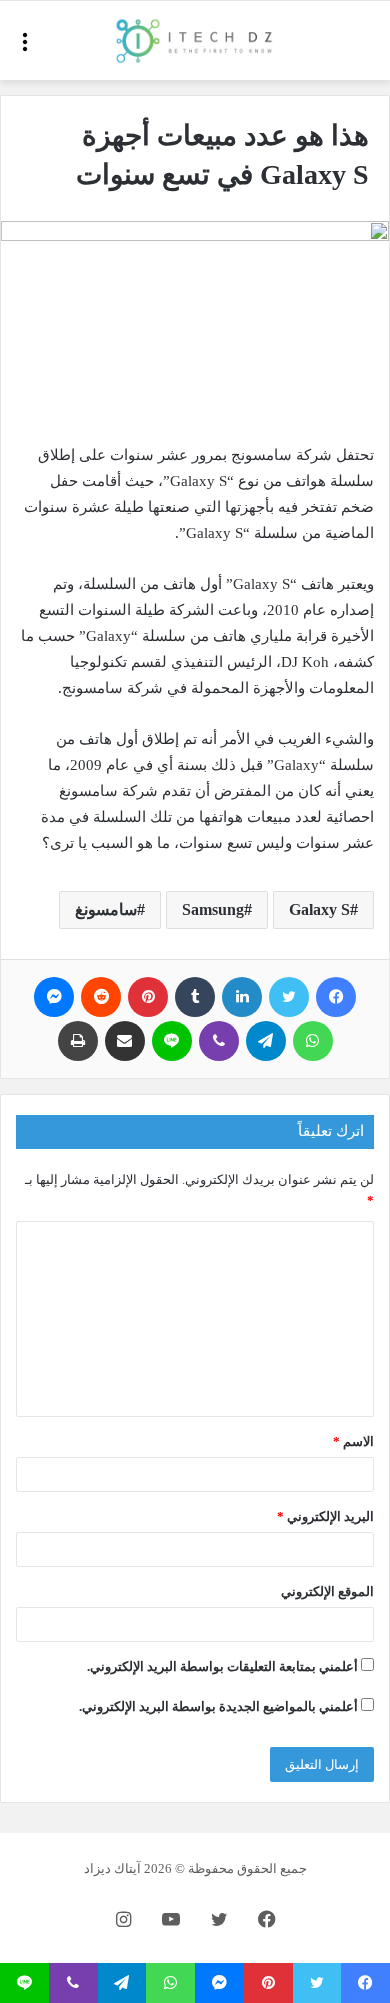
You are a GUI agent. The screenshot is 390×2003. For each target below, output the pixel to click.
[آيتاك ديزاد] (195, 40)
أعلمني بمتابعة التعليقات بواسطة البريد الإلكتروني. (222, 1666)
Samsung (213, 909)
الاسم (353, 1441)
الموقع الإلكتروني (327, 1591)
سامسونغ (106, 909)
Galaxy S (319, 909)
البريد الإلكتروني (325, 1516)
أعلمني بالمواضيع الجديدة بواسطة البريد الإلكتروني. (218, 1706)
